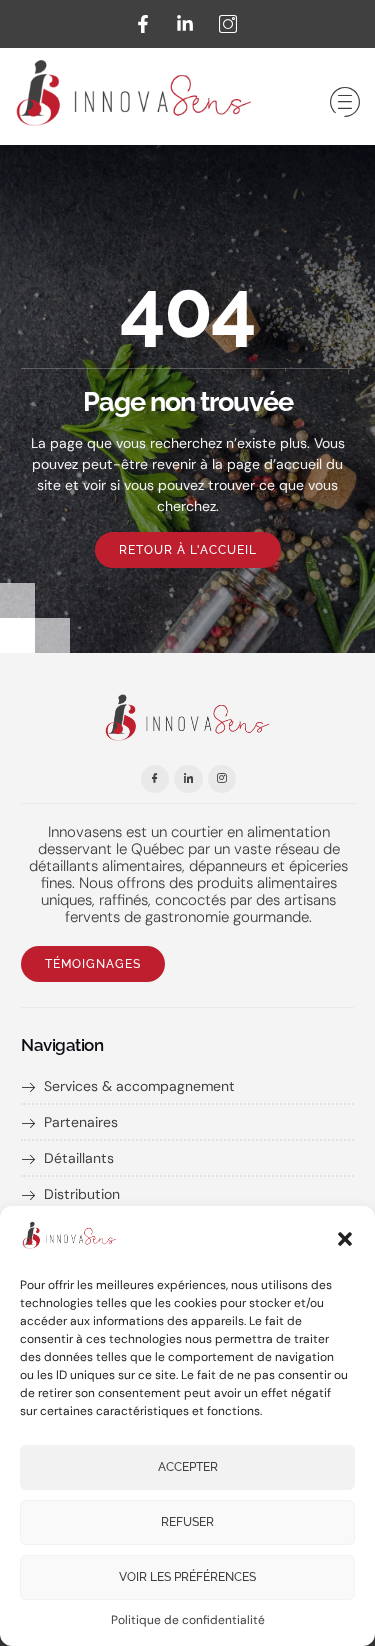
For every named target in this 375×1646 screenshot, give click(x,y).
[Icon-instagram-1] (222, 779)
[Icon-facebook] (155, 779)
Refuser (187, 1522)
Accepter (188, 1467)
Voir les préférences (187, 1577)
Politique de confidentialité (188, 1620)
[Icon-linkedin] (188, 779)
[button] (345, 1239)
